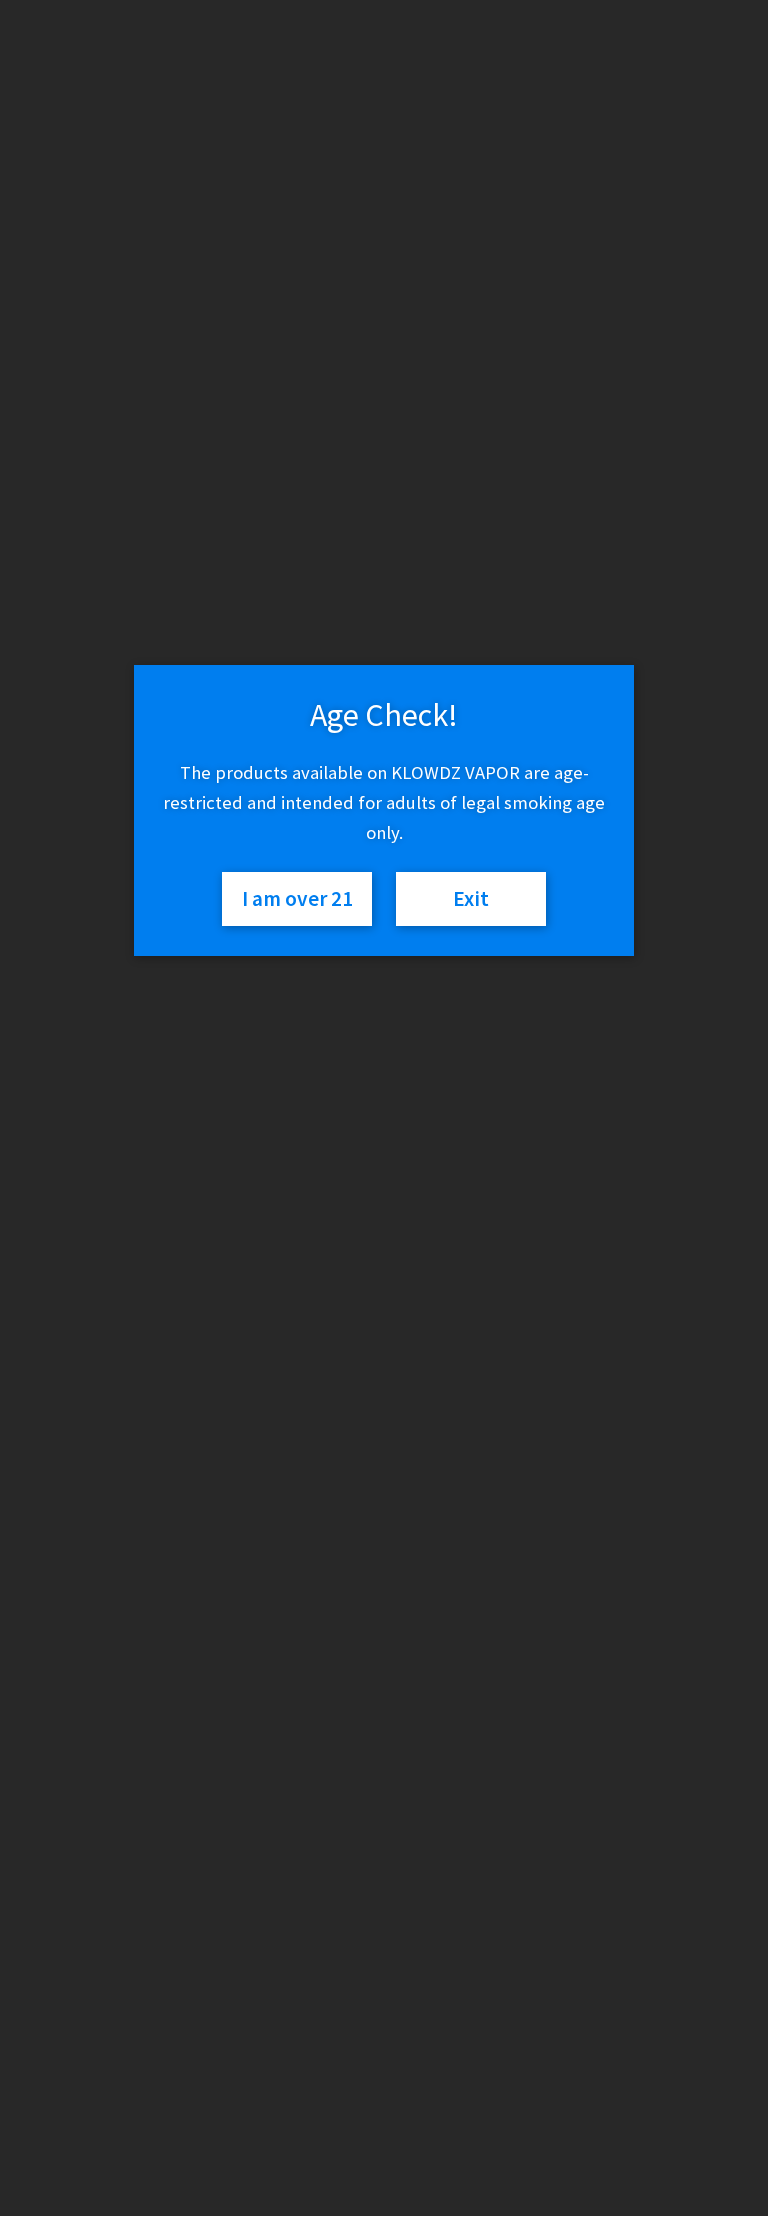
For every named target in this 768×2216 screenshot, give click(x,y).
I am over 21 (297, 898)
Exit (471, 898)
